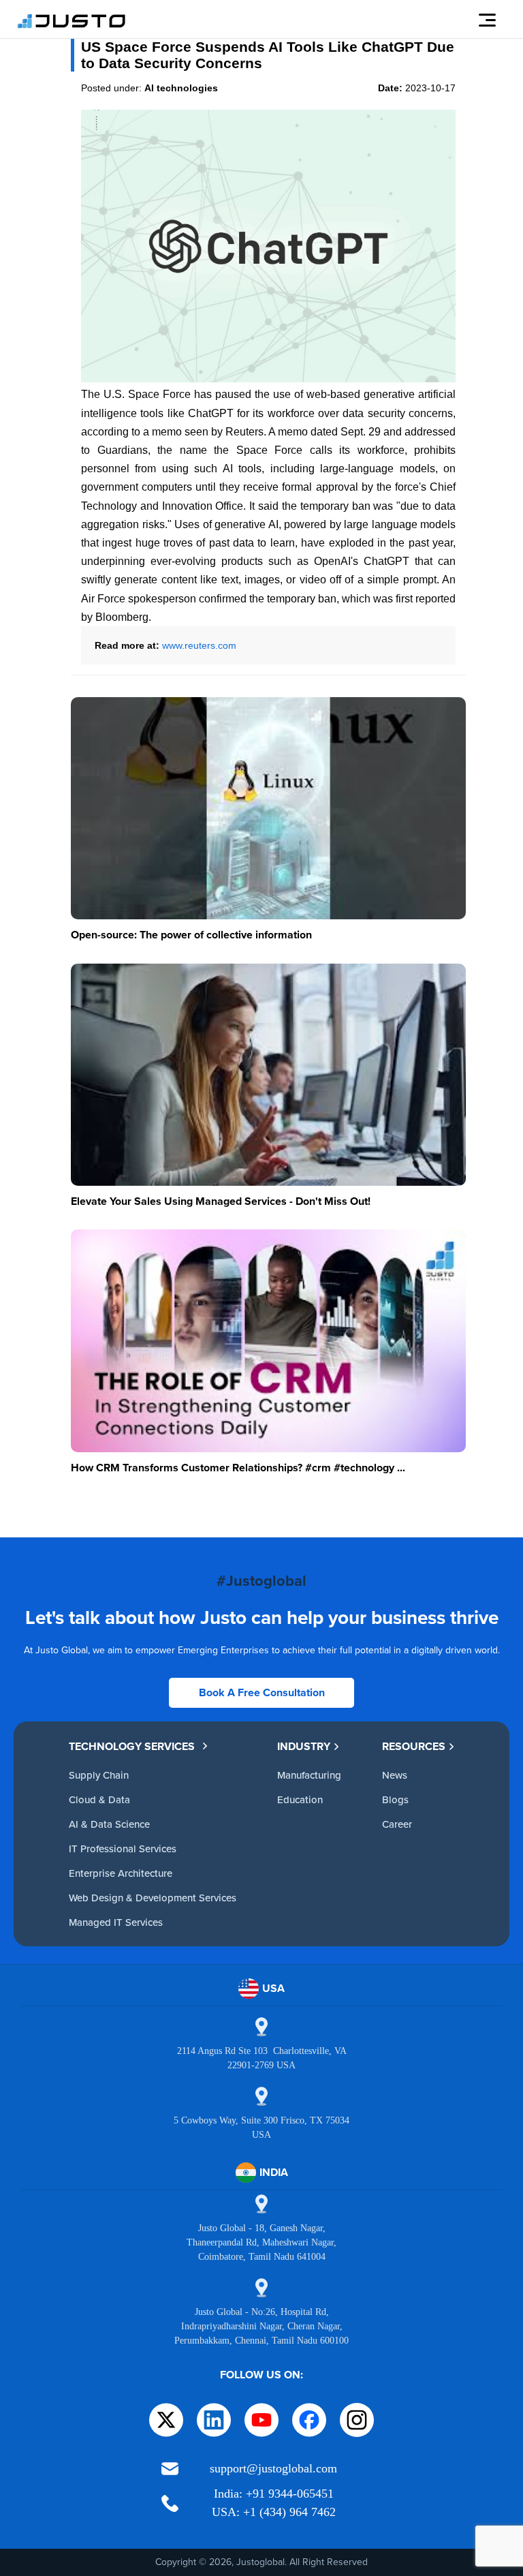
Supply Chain (99, 1775)
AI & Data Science (109, 1824)
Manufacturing (309, 1775)
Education (300, 1799)
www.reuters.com (199, 645)
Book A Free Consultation (262, 1692)
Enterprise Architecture (121, 1873)
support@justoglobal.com (273, 2468)
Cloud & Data (99, 1799)
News (395, 1775)
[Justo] (72, 26)
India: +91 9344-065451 (274, 2494)
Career (397, 1824)
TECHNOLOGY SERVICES (132, 1746)
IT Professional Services (123, 1849)
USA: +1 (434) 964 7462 (274, 2512)
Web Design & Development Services (153, 1898)
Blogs (395, 1799)
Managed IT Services (116, 1922)
